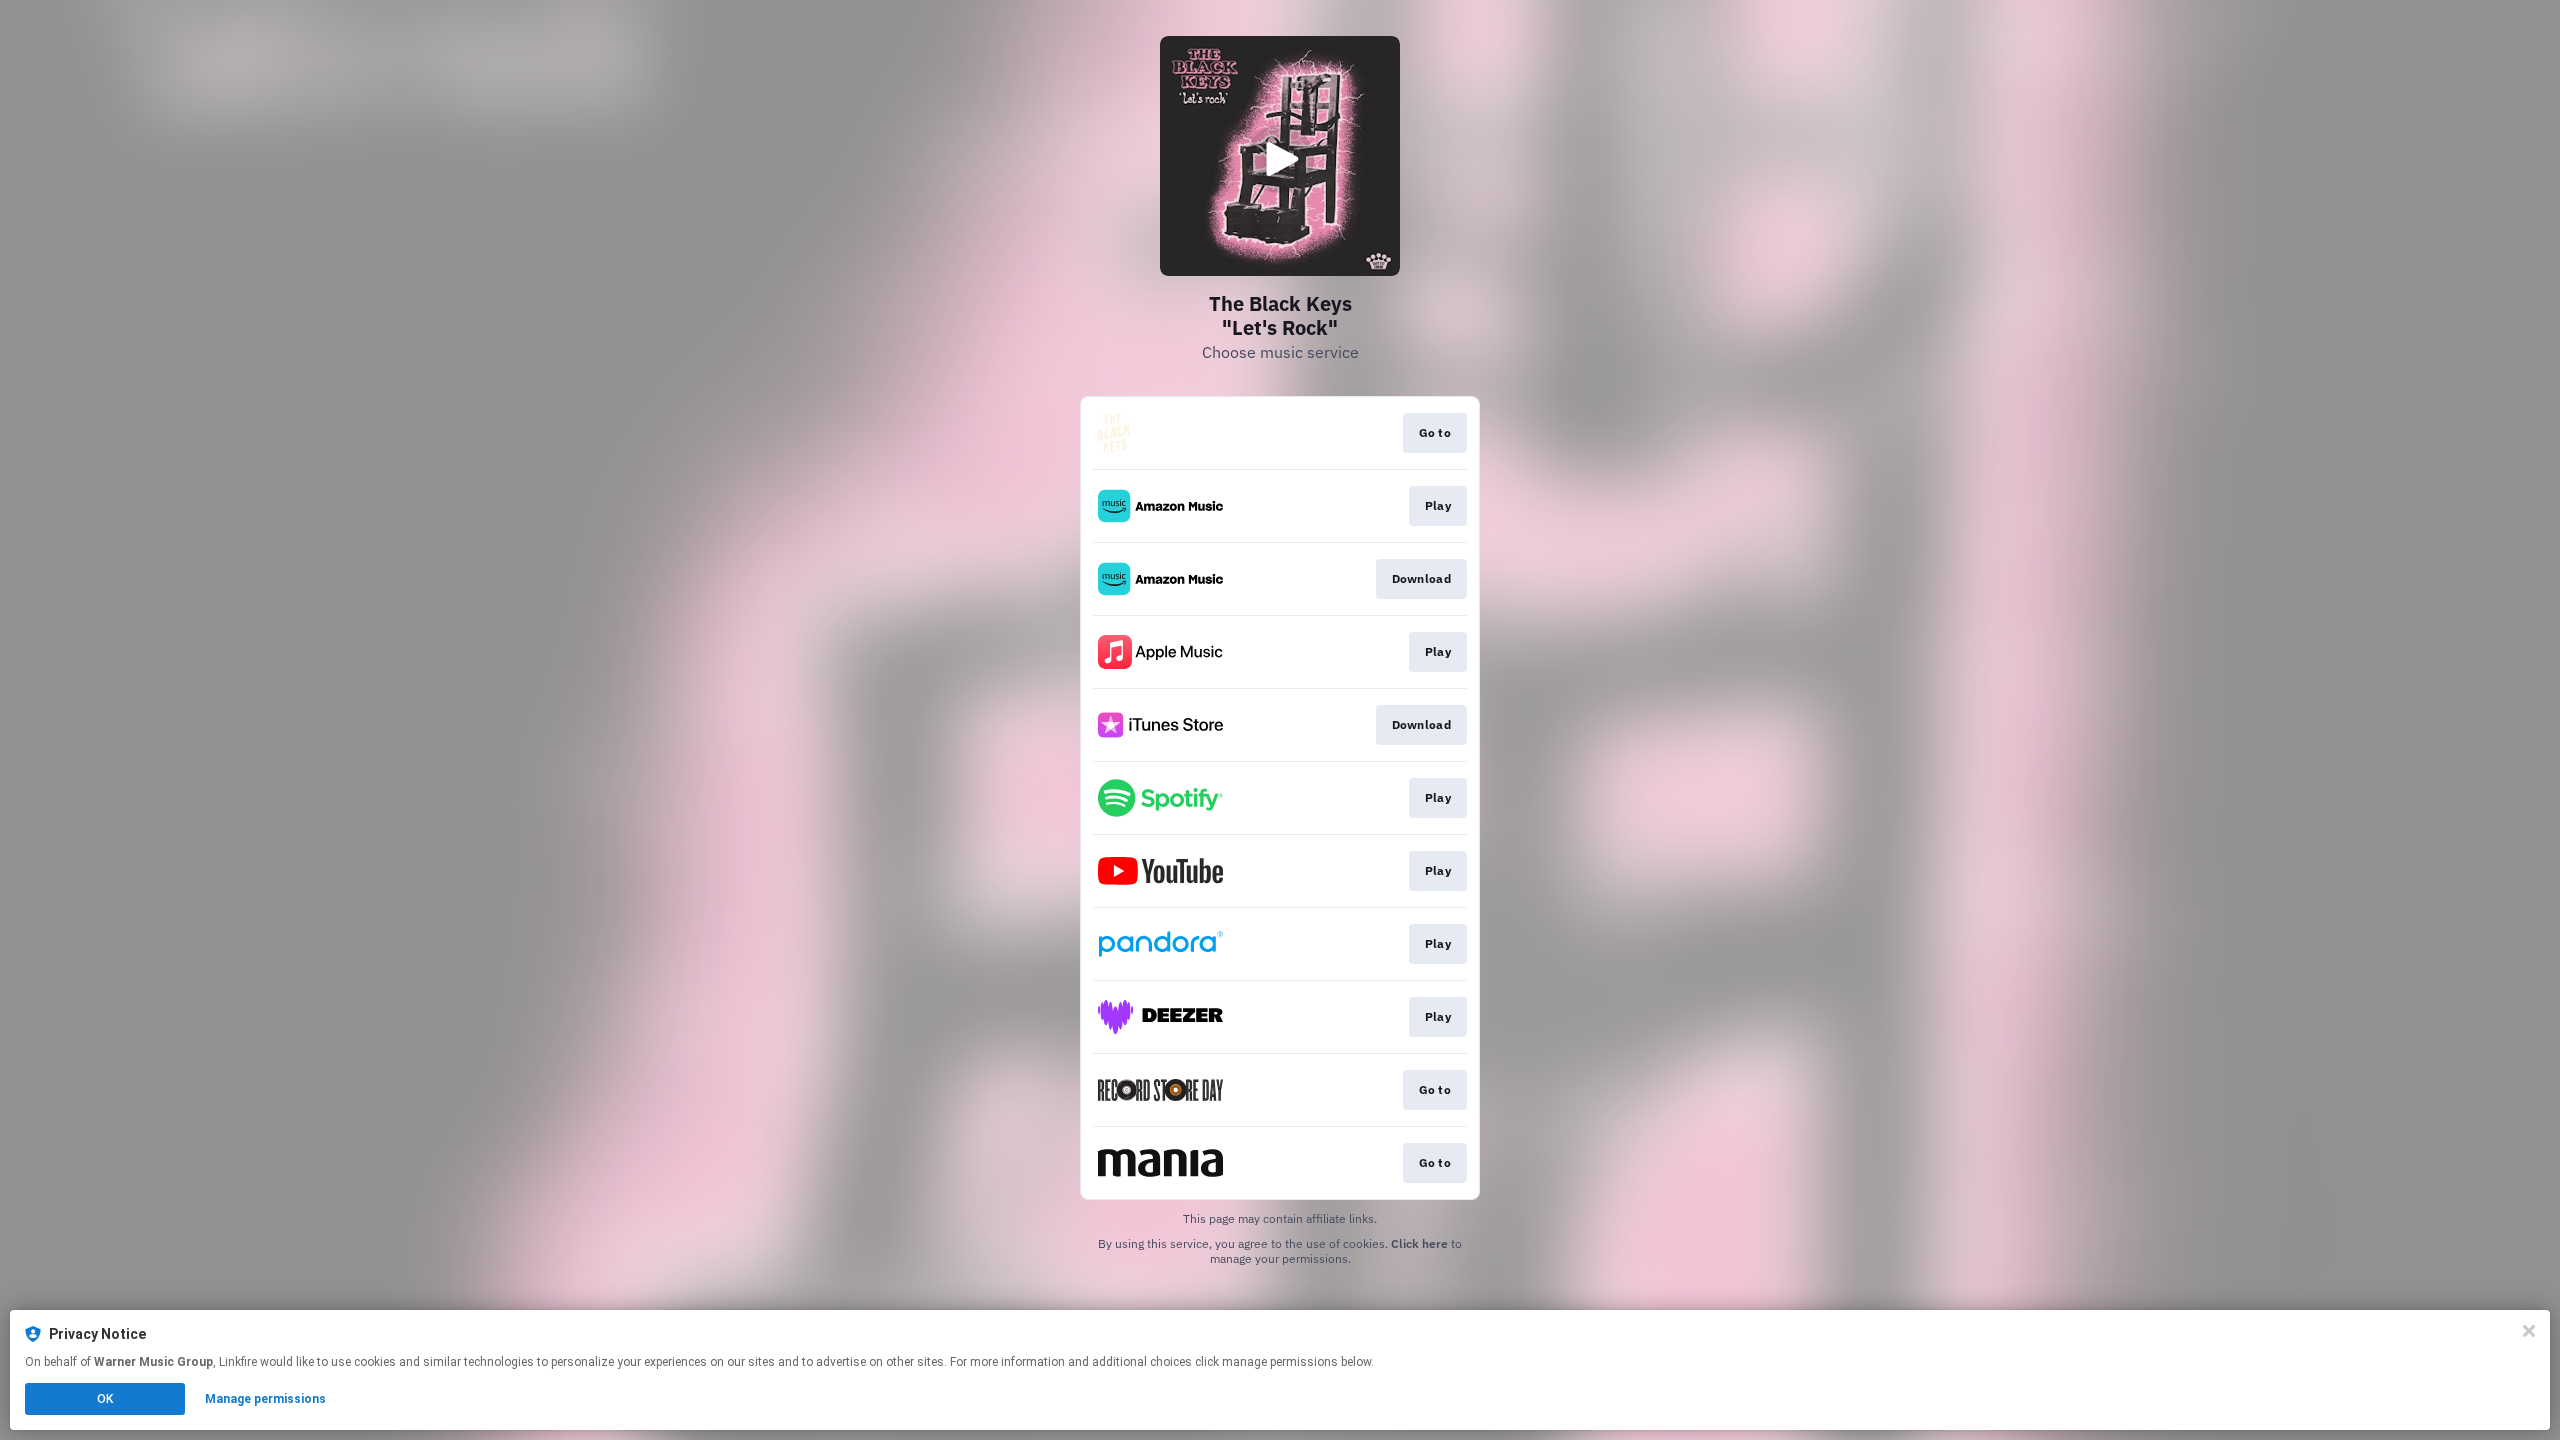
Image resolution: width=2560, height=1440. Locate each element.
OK (105, 1399)
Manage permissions (265, 1399)
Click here (1419, 1243)
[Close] (2529, 1331)
